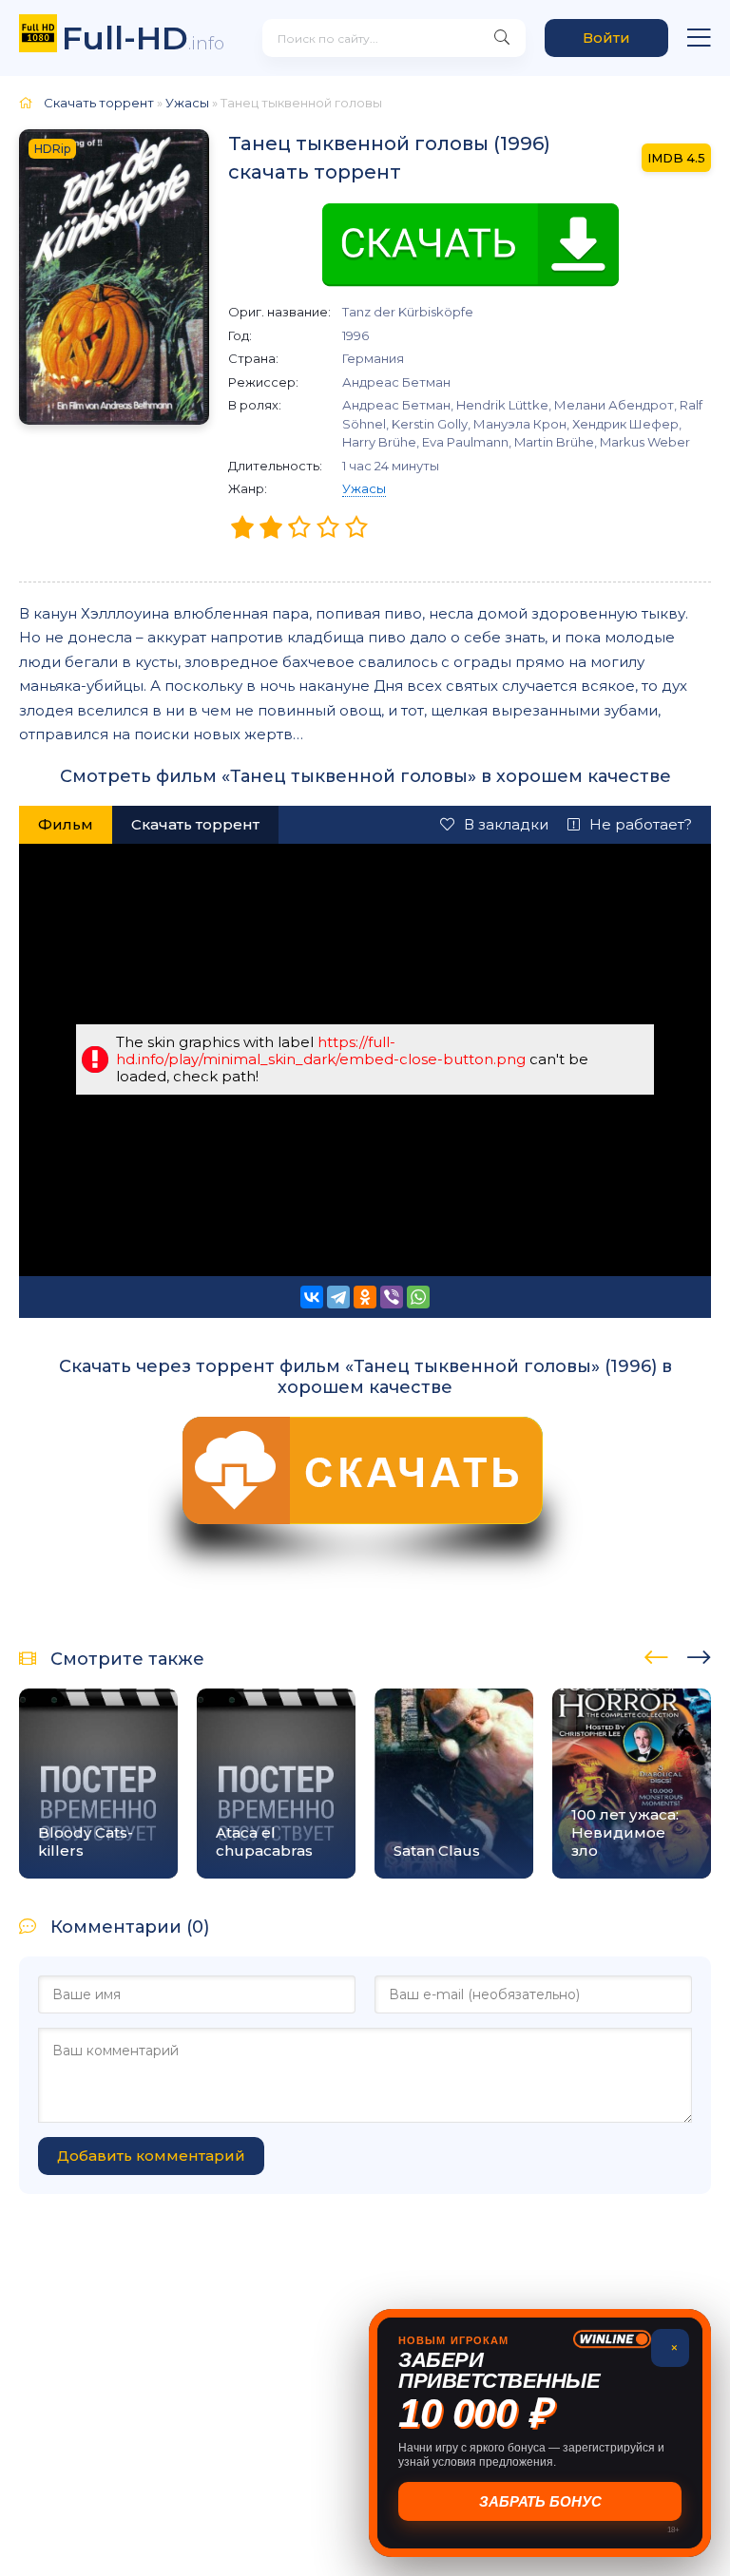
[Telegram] (338, 1297)
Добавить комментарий (151, 2156)
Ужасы (364, 488)
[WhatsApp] (418, 1297)
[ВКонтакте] (312, 1297)
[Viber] (392, 1297)
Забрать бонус (540, 2501)
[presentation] (656, 1654)
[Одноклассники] (365, 1297)
